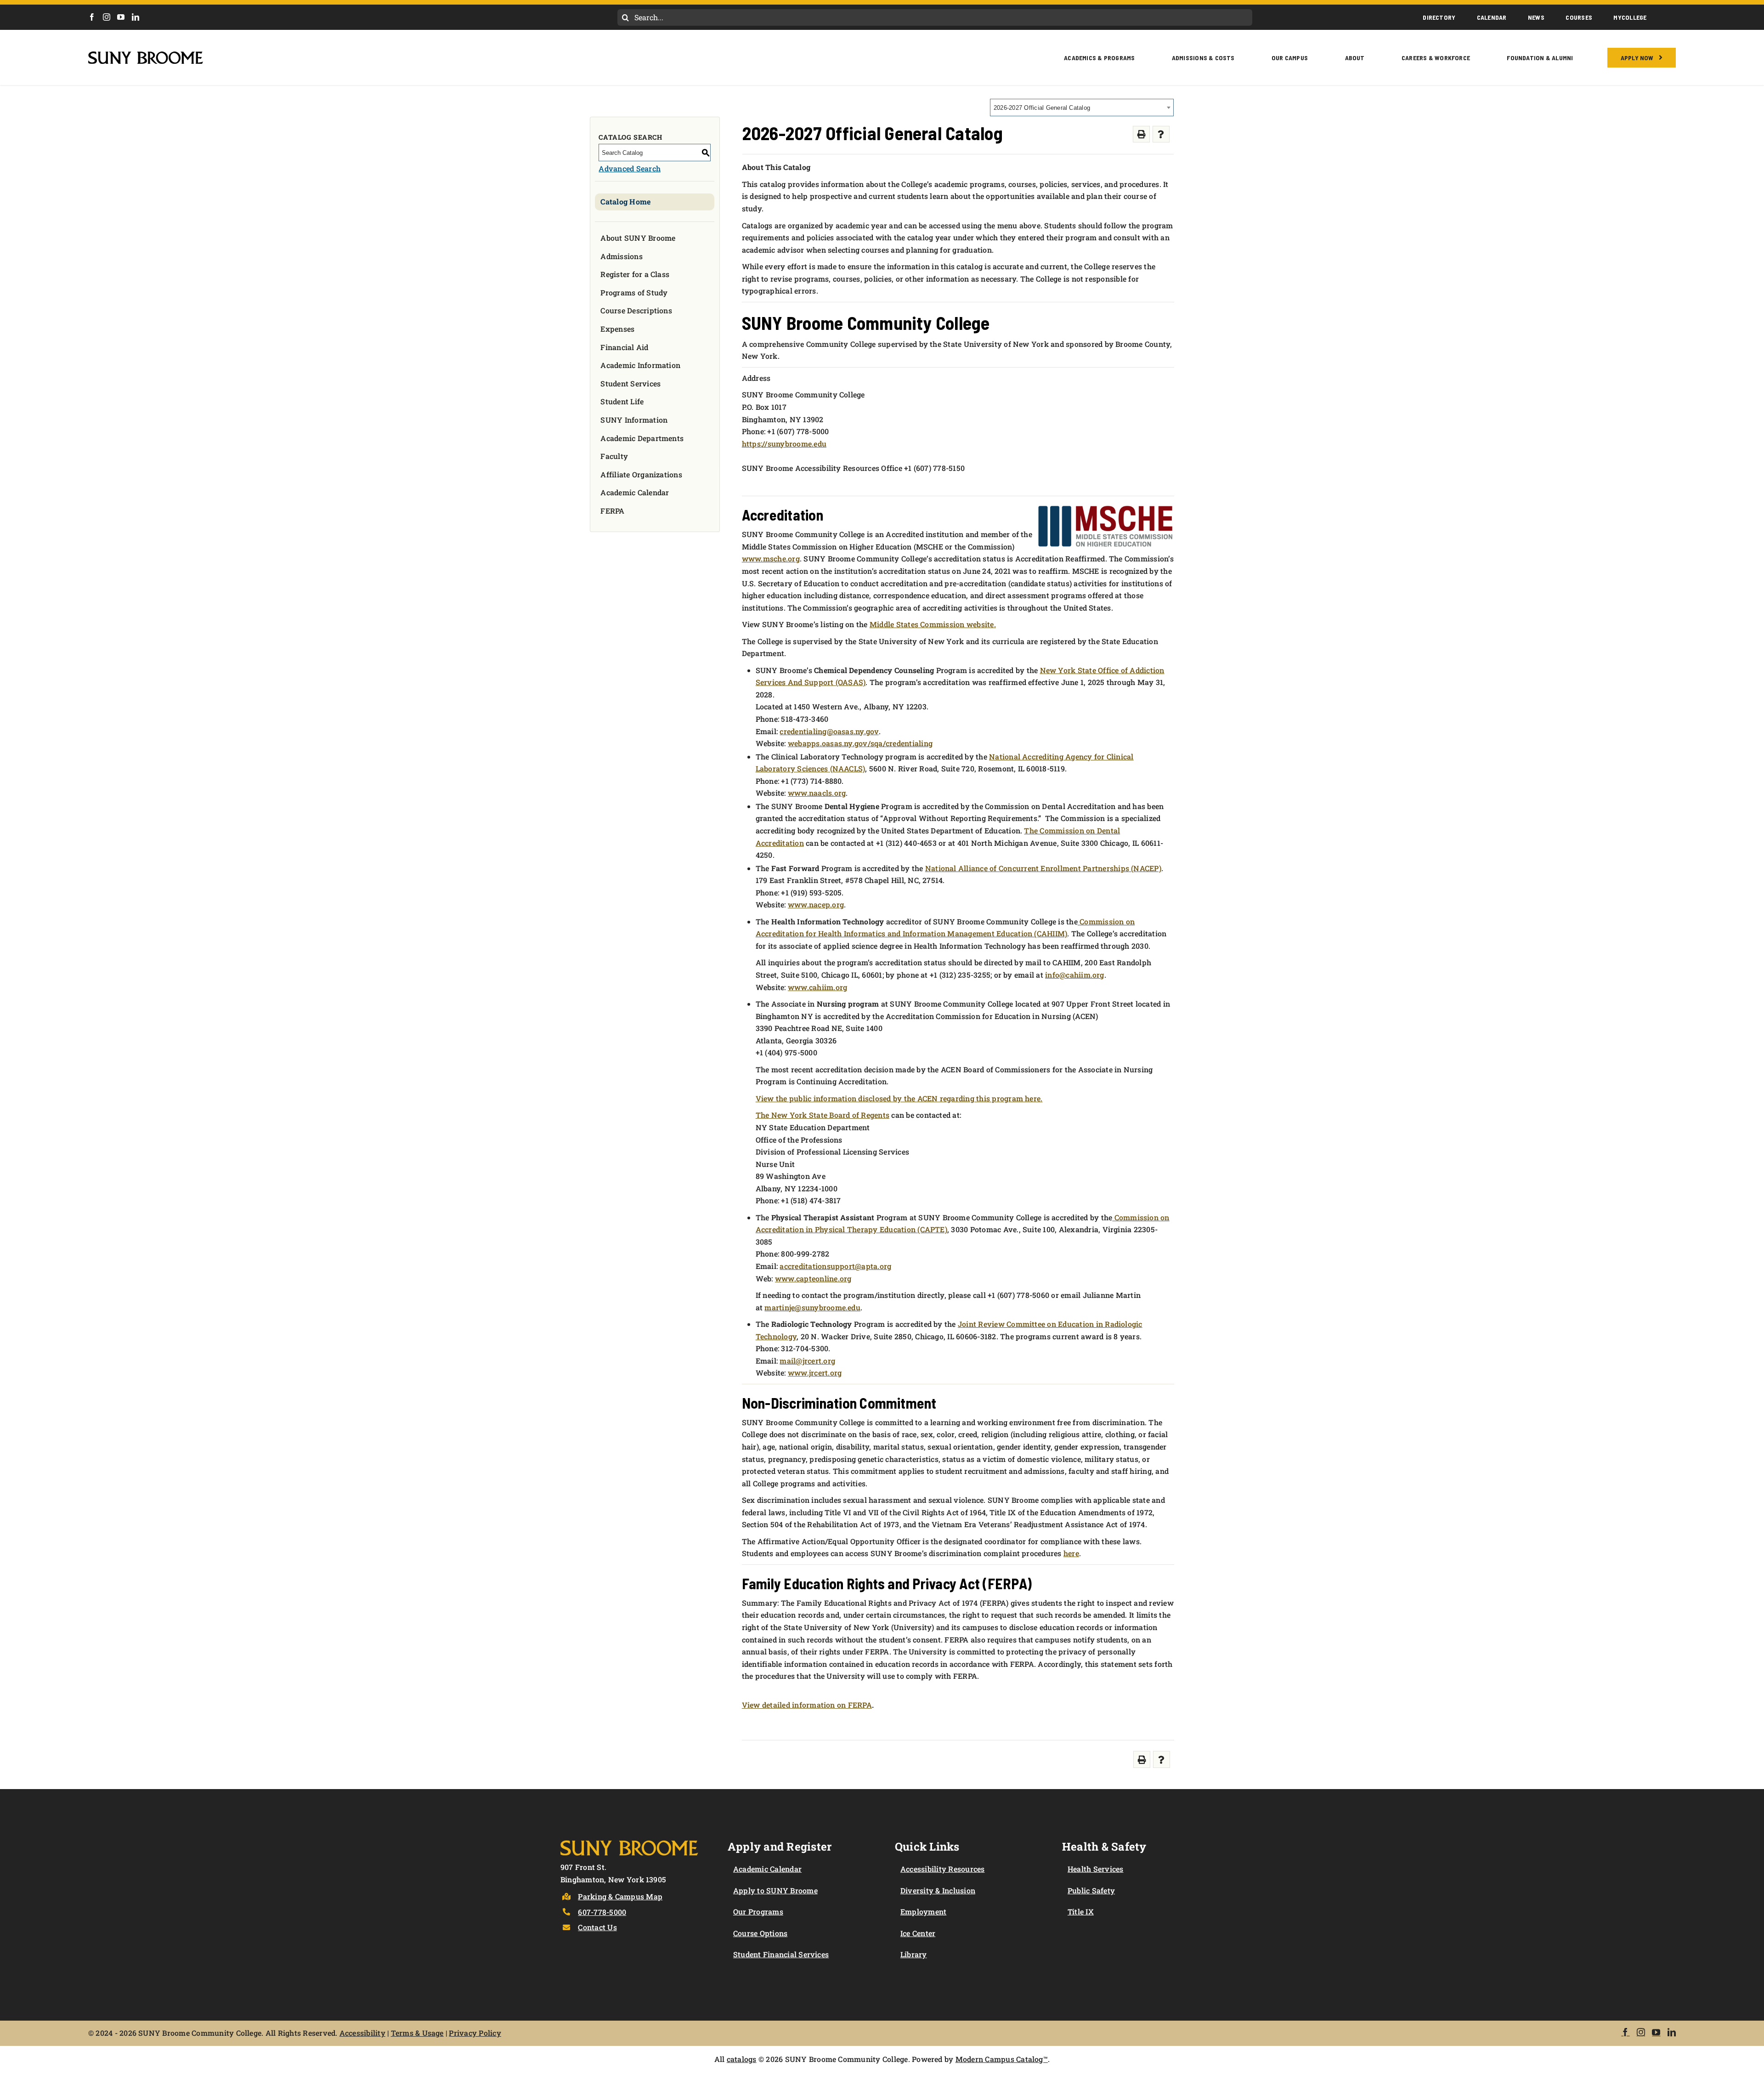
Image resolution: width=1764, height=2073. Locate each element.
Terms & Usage (417, 2033)
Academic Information (640, 365)
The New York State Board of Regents (823, 1115)
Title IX (1081, 1912)
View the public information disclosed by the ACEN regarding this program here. (899, 1098)
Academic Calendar (635, 492)
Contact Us (597, 1927)
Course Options (760, 1933)
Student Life (622, 401)
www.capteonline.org (813, 1278)
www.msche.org (771, 558)
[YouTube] (121, 17)
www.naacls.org (817, 793)
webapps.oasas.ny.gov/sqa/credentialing (860, 743)
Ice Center (918, 1933)
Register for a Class (635, 274)
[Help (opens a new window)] (1161, 134)
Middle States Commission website (932, 624)
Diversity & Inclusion (938, 1890)
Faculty (614, 456)
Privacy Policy (475, 2033)
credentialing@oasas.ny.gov (829, 731)
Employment (923, 1912)
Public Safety (1091, 1890)
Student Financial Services (781, 1954)
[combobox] (1082, 108)
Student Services (630, 383)
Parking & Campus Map (620, 1896)
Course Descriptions (636, 310)
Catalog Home (625, 201)
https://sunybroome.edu (784, 444)
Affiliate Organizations (641, 474)
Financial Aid (624, 347)
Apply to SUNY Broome (775, 1890)
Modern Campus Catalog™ (1002, 2059)
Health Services (1096, 1869)
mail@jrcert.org (807, 1361)
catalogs (742, 2059)
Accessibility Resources (943, 1869)
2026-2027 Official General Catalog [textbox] (1042, 108)
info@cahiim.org (1075, 975)
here (1071, 1553)
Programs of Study (634, 292)
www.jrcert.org (815, 1373)
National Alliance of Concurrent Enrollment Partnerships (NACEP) (1043, 868)
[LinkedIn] (136, 17)
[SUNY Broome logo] (146, 55)
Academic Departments (642, 438)
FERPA (612, 511)
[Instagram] (107, 17)
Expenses (617, 329)
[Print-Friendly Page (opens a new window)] (1141, 134)
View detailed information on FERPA (807, 1705)
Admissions (621, 256)
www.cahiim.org (817, 987)
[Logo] (629, 1838)
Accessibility (362, 2033)
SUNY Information (634, 420)
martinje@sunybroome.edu (812, 1307)
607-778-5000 (602, 1912)
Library (914, 1954)
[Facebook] (92, 17)
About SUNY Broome (638, 238)
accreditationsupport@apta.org (835, 1266)
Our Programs (758, 1912)
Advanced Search (630, 168)
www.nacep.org (816, 904)
